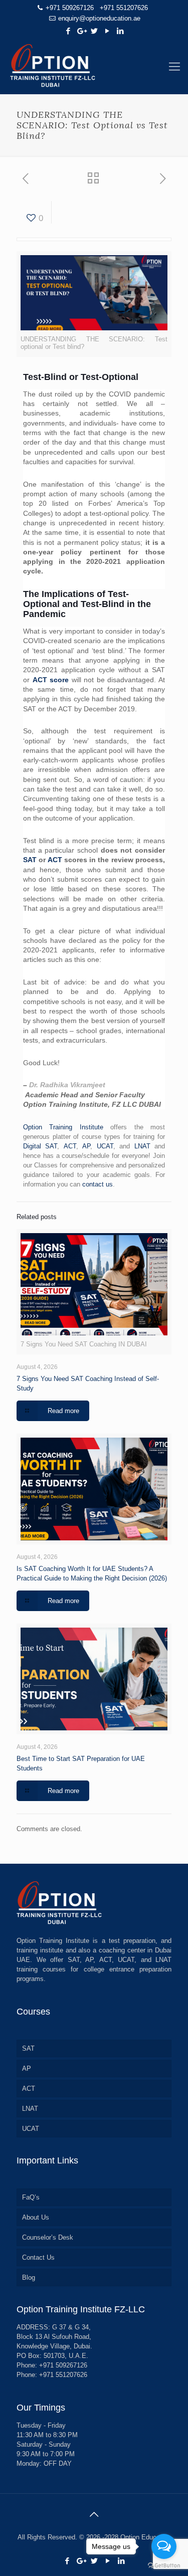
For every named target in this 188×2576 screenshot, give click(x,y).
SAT (30, 860)
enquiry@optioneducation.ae (99, 18)
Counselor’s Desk (48, 2237)
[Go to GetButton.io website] (164, 2566)
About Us (36, 2217)
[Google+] (81, 31)
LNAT (142, 1146)
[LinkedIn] (120, 31)
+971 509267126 (70, 8)
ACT (55, 860)
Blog (29, 2277)
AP (86, 1146)
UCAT (105, 1146)
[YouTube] (107, 31)
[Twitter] (94, 31)
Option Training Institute (63, 1127)
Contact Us (38, 2257)
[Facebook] (68, 31)
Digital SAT (40, 1146)
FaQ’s (31, 2197)
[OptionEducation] (94, 67)
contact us (98, 1184)
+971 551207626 (124, 8)
